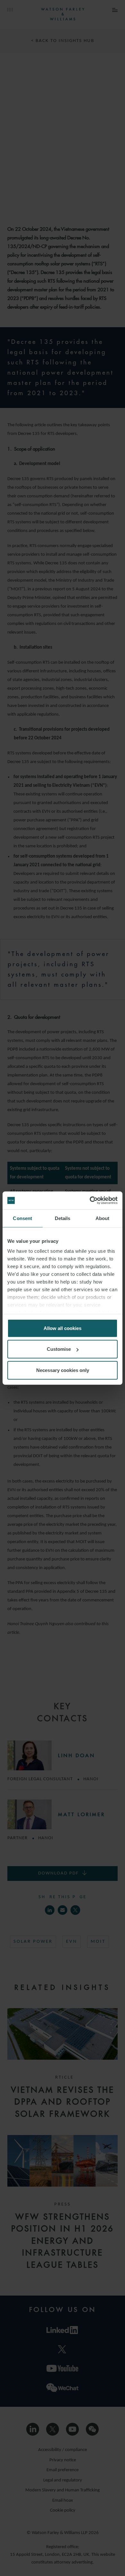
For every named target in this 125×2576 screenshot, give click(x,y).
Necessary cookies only (63, 1370)
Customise (59, 1349)
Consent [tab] (22, 1218)
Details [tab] (63, 1218)
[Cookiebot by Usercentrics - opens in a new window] (90, 1201)
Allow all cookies (63, 1328)
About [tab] (103, 1218)
